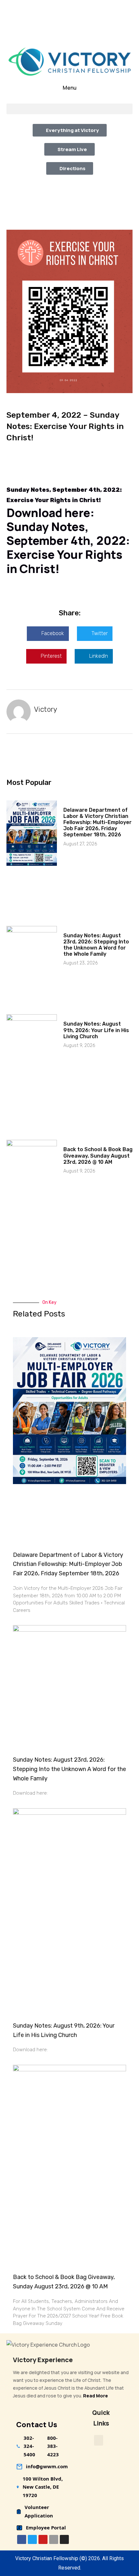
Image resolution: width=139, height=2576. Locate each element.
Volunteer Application (39, 2511)
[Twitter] (32, 2539)
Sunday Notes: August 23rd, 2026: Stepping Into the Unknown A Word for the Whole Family (96, 945)
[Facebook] (22, 2539)
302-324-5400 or (53, 5)
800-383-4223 (97, 5)
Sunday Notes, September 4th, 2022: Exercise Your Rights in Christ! (68, 548)
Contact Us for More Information (74, 34)
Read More (96, 2396)
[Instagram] (64, 2539)
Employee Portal (46, 2527)
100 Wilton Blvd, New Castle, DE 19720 (43, 2487)
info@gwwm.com (47, 2466)
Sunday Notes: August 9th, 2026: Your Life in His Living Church (96, 1030)
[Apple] (54, 2539)
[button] (69, 109)
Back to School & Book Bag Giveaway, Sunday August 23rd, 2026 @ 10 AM (98, 1156)
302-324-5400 (29, 2446)
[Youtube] (43, 2539)
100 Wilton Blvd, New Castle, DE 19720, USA (73, 20)
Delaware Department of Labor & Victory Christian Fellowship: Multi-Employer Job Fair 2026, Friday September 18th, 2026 (97, 822)
